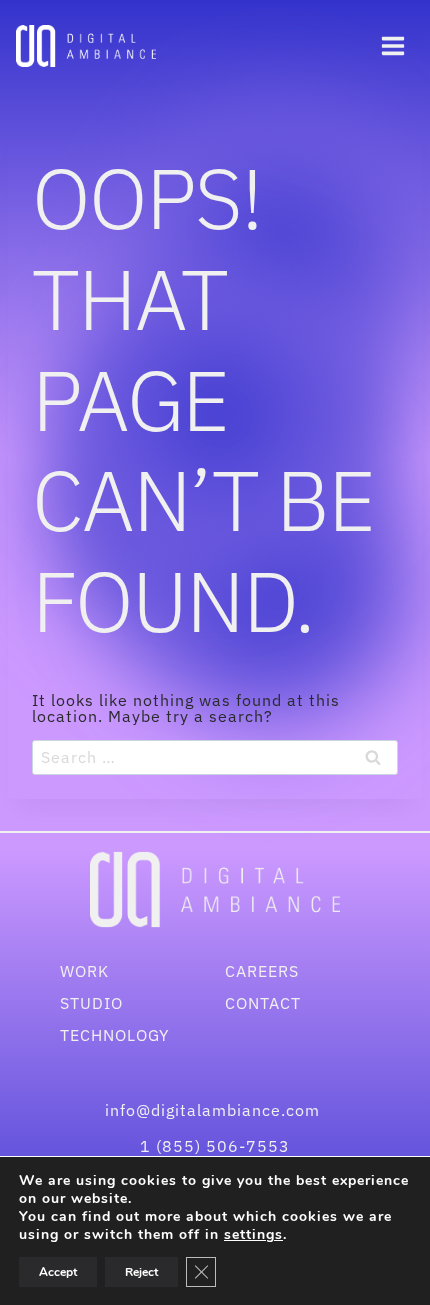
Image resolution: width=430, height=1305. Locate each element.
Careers (262, 971)
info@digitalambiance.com (215, 1110)
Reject (141, 1272)
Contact (263, 1003)
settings (253, 1235)
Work (84, 971)
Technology (114, 1035)
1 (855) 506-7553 (215, 1146)
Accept (58, 1272)
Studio (91, 1003)
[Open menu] (392, 45)
